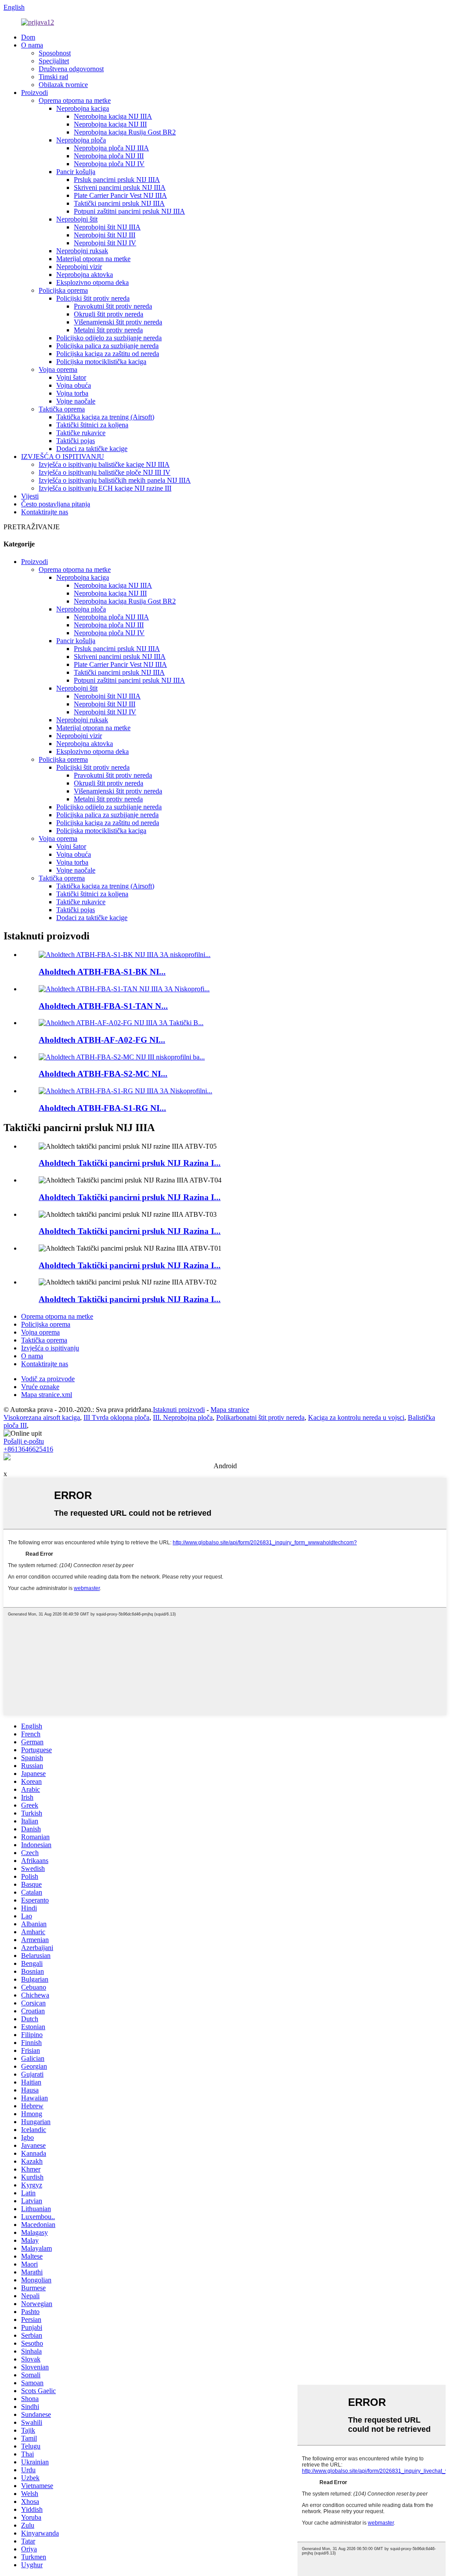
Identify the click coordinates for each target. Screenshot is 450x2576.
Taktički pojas (76, 441)
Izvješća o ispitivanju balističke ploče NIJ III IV (105, 472)
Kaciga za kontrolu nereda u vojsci (356, 1417)
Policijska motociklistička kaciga (101, 362)
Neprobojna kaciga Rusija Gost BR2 (125, 132)
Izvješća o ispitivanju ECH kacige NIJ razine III (105, 488)
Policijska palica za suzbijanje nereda (107, 346)
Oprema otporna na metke (75, 100)
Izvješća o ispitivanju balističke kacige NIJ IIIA (104, 464)
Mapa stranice (230, 1410)
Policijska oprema (63, 290)
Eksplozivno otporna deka (93, 282)
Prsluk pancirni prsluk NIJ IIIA (117, 180)
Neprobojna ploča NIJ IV (109, 164)
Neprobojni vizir (79, 267)
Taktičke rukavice (81, 433)
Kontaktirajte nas (45, 512)
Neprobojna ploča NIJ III (109, 156)
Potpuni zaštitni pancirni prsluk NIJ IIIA (129, 211)
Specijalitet (54, 61)
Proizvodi (34, 93)
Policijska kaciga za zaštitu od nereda (108, 354)
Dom (28, 37)
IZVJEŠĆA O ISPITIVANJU (63, 457)
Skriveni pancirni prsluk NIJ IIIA (120, 187)
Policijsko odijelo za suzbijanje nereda (109, 338)
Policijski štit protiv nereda (93, 298)
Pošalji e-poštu (24, 1441)
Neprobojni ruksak (82, 251)
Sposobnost (55, 53)
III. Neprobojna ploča (183, 1417)
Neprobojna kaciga (83, 108)
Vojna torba (72, 393)
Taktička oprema (62, 409)
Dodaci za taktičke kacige (92, 449)
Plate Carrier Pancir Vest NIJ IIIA (120, 195)
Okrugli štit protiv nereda (109, 314)
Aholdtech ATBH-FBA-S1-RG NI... (102, 1108)
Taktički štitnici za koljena (92, 425)
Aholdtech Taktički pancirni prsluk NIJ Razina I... (130, 1163)
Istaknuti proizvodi (179, 1410)
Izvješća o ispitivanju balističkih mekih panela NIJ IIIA (115, 480)
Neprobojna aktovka (85, 275)
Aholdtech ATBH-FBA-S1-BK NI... (102, 972)
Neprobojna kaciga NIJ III (110, 124)
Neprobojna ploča (81, 140)
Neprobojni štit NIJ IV (105, 243)
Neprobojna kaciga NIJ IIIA (113, 116)
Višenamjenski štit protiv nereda (118, 322)
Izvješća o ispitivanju (50, 1348)
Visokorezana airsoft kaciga (42, 1417)
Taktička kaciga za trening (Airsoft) (105, 417)
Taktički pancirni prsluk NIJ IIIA (119, 203)
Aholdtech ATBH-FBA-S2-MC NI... (103, 1074)
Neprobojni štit (77, 219)
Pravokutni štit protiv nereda (113, 306)
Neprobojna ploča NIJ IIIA (111, 148)
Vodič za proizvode (48, 1379)
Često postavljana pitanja (56, 504)
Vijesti (30, 496)
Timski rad (53, 77)
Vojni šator (71, 377)
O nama (32, 45)
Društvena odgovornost (71, 69)
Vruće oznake (40, 1387)
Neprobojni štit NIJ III (105, 235)
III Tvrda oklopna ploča (116, 1417)
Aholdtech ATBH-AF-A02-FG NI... (102, 1040)
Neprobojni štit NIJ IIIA (107, 227)
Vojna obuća (74, 385)
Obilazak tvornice (63, 85)
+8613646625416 (28, 1449)
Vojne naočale (76, 401)
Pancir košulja (76, 172)
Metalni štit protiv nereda (108, 330)
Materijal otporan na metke (93, 259)
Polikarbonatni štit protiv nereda (260, 1417)
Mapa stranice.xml (47, 1395)
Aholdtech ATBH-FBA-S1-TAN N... (103, 1006)
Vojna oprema (58, 369)
